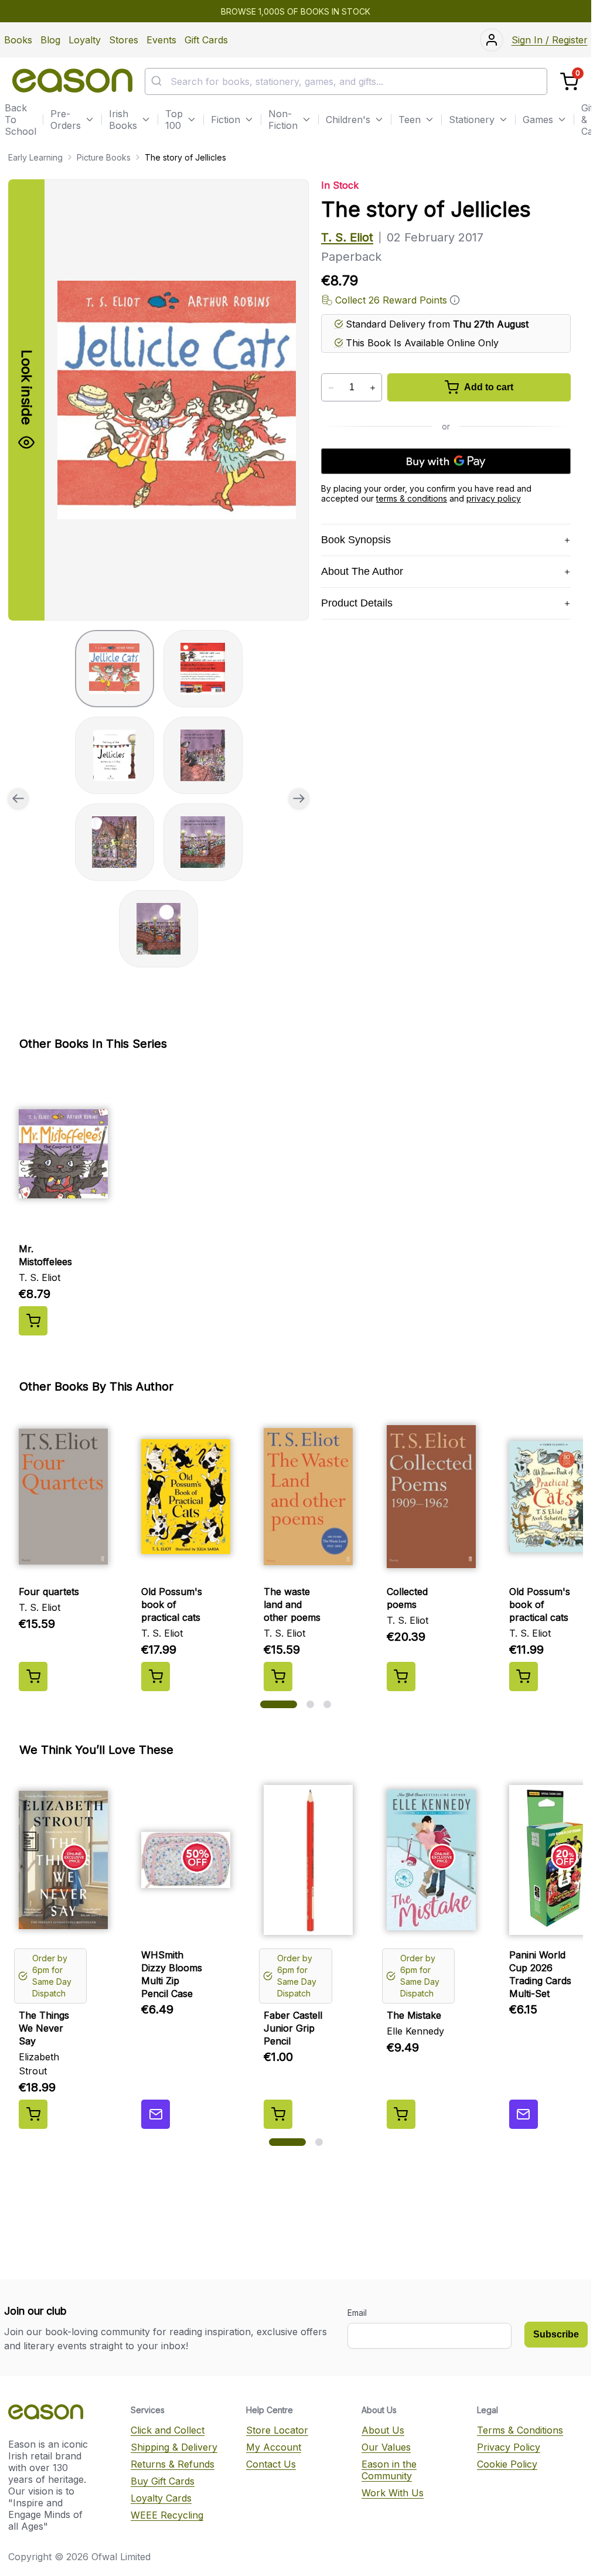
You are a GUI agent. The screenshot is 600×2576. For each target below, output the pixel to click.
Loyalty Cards (161, 2498)
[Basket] (569, 82)
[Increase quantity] (372, 388)
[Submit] (158, 81)
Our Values (386, 2447)
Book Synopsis (356, 540)
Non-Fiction (283, 120)
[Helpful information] (455, 300)
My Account (274, 2447)
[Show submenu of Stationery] (503, 120)
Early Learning (35, 157)
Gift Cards (206, 40)
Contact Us (271, 2464)
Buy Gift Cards (163, 2481)
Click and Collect (168, 2430)
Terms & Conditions (520, 2430)
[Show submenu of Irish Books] (146, 120)
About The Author (362, 571)
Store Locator (277, 2430)
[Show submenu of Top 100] (192, 120)
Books (18, 40)
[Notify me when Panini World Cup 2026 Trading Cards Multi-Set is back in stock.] (524, 2114)
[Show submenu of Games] (562, 120)
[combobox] (346, 81)
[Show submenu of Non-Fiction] (306, 120)
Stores (124, 40)
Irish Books (123, 120)
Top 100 (174, 120)
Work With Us (393, 2493)
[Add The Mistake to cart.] (401, 2114)
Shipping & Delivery (174, 2447)
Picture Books (104, 157)
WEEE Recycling (167, 2515)
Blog (50, 40)
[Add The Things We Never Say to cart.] (33, 2114)
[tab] (115, 669)
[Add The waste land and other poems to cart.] (278, 1677)
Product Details (357, 603)
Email (357, 2313)
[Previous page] (18, 799)
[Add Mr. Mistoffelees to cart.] (33, 1321)
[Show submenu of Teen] (429, 120)
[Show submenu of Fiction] (249, 120)
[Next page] (299, 799)
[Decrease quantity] (331, 388)
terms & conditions (412, 498)
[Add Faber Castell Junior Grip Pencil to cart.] (278, 2114)
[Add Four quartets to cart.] (33, 1677)
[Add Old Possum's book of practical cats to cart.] (156, 1677)
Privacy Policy (509, 2447)
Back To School (21, 120)
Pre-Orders (66, 120)
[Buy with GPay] (446, 461)
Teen (410, 120)
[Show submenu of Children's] (379, 120)
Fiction (226, 120)
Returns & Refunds (173, 2464)
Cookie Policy (507, 2464)
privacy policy (494, 498)
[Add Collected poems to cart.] (401, 1677)
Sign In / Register (550, 40)
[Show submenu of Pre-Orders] (90, 120)
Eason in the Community (389, 2470)
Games (538, 120)
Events (161, 40)
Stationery (472, 120)
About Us (383, 2430)
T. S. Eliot (347, 237)
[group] (158, 400)
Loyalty (85, 40)
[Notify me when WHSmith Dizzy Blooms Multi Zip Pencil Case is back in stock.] (156, 2114)
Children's (348, 120)
